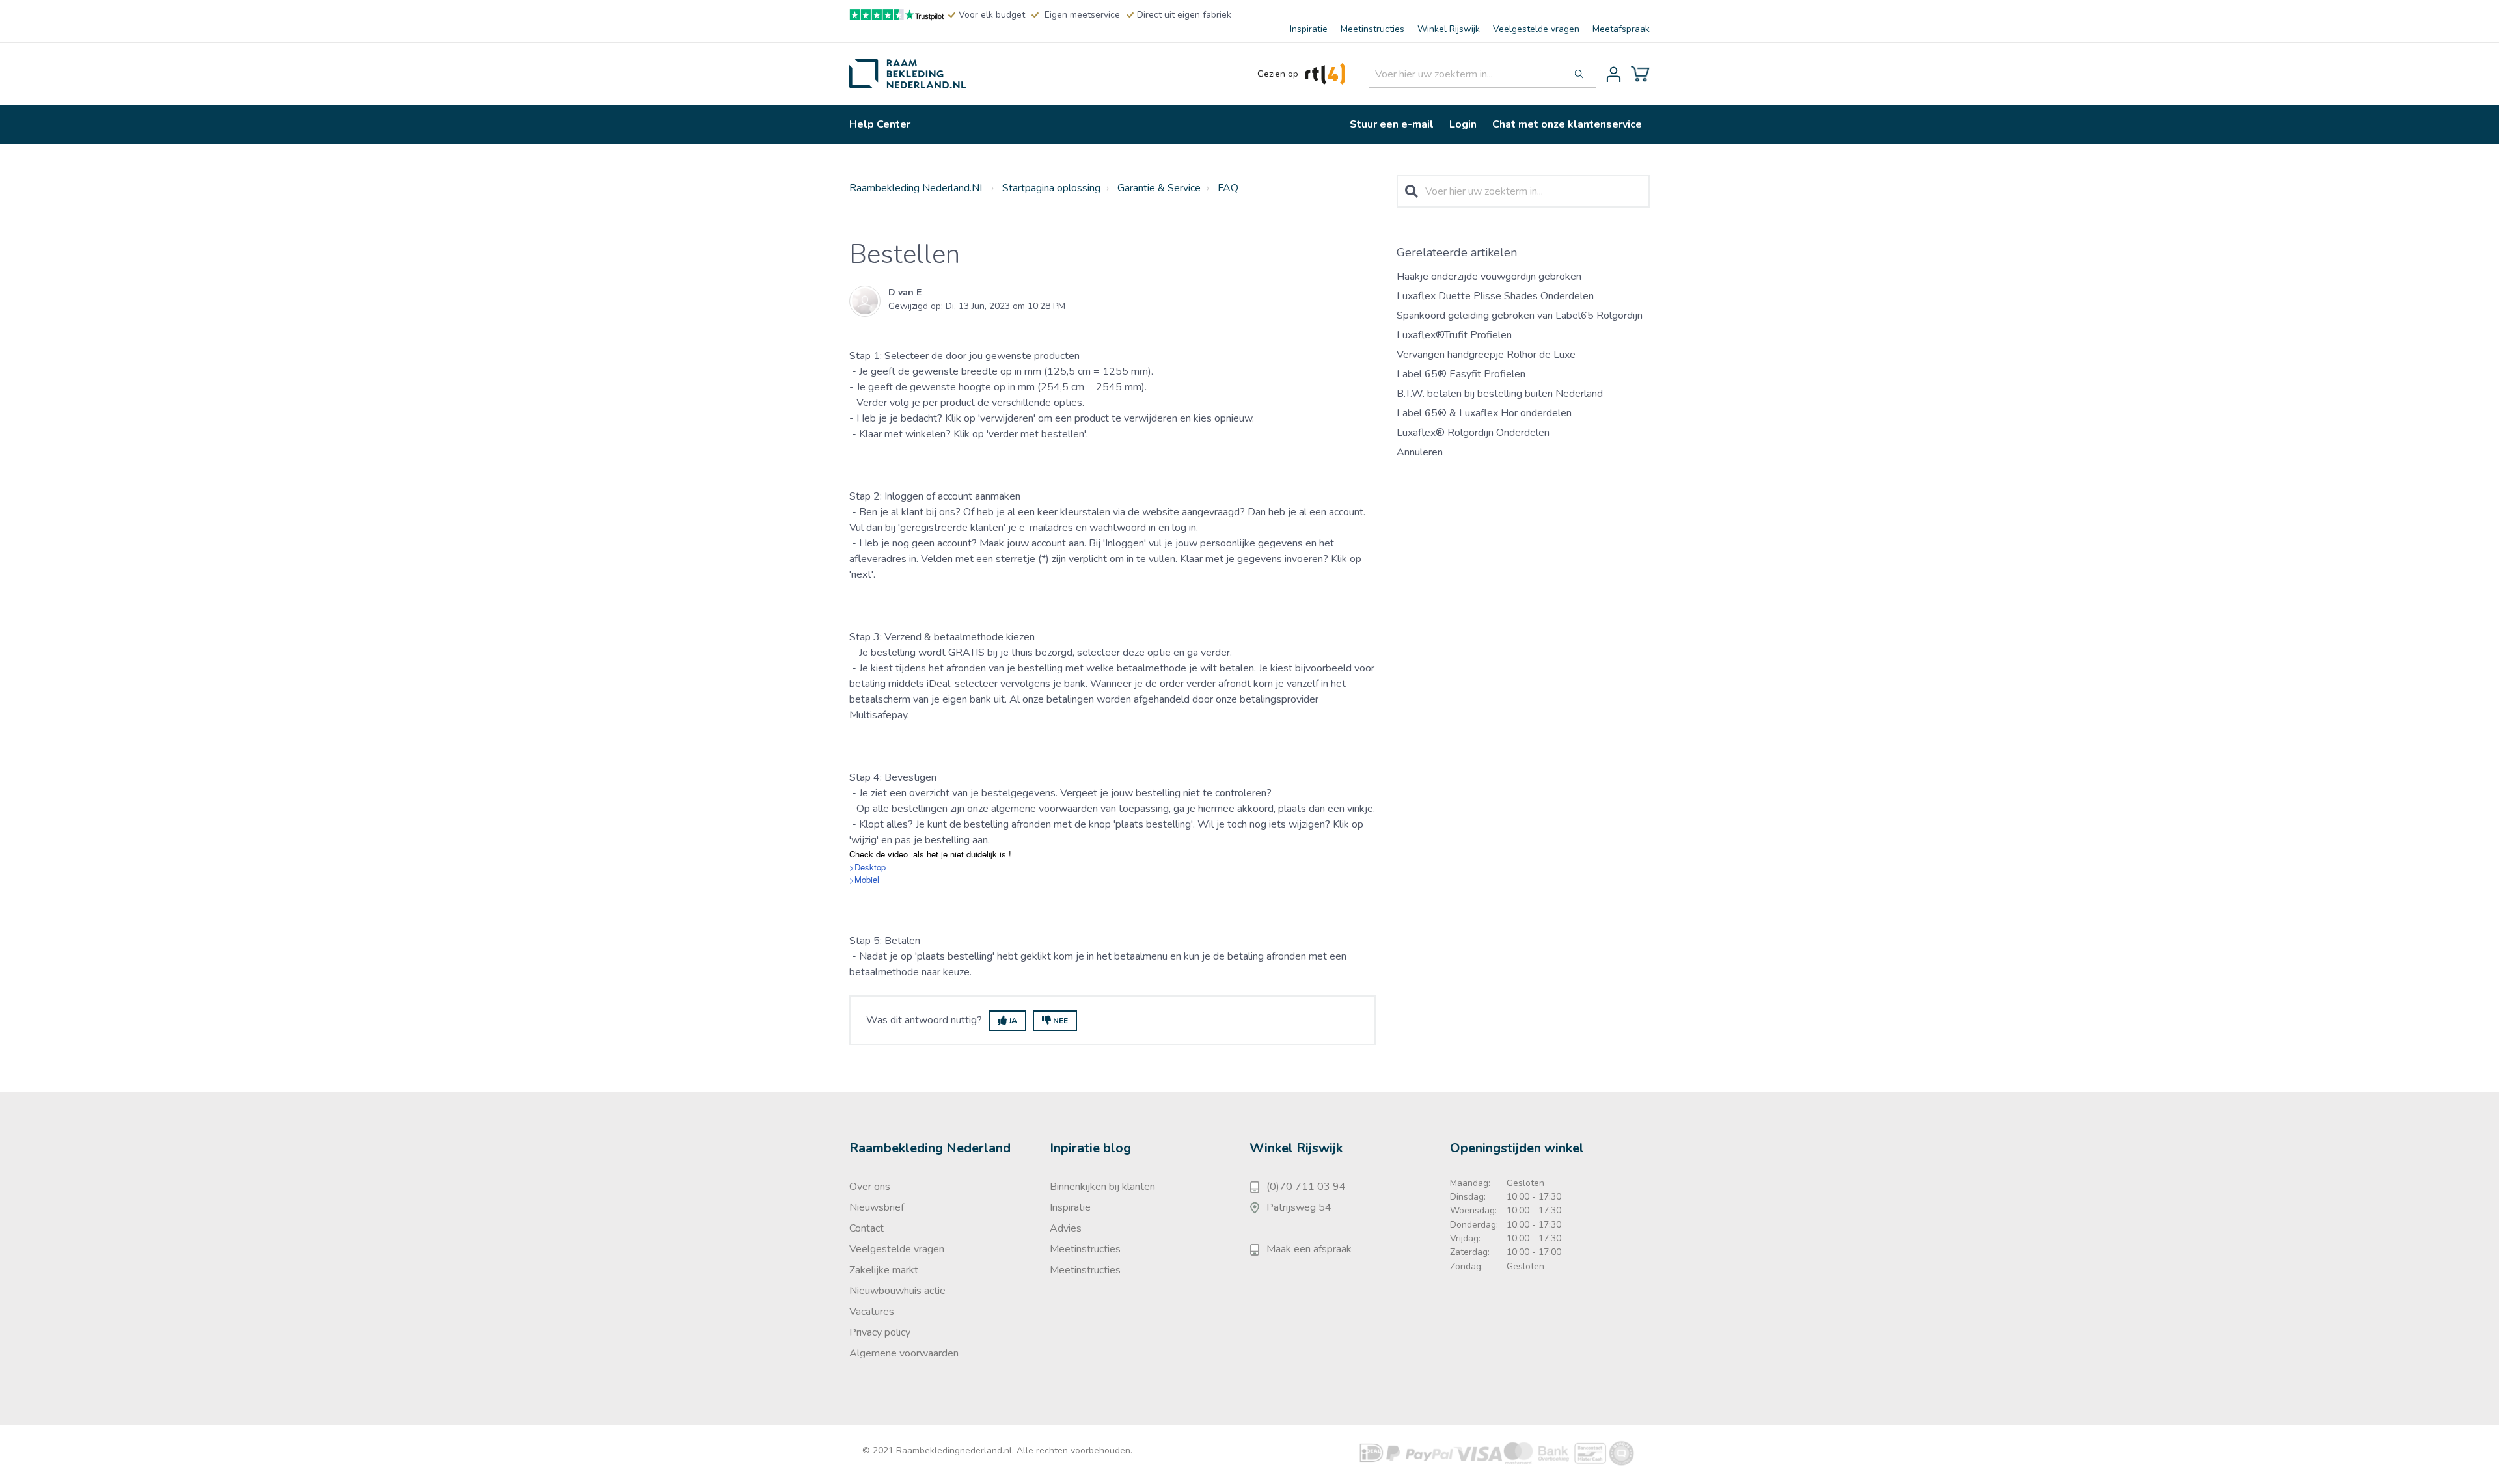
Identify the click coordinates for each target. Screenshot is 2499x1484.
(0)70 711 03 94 (1306, 1187)
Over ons (870, 1187)
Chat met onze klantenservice (1567, 124)
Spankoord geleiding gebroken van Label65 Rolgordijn (1520, 316)
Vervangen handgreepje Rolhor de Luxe (1486, 355)
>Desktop (867, 867)
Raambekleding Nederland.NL (917, 188)
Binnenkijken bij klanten (1102, 1187)
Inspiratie (1309, 29)
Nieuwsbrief (877, 1207)
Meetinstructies (1372, 29)
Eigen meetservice (1082, 15)
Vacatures (872, 1312)
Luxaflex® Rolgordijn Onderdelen (1473, 433)
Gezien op (1278, 74)
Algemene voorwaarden (904, 1353)
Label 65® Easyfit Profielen (1461, 374)
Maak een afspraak (1309, 1249)
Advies (1066, 1228)
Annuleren (1420, 452)
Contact (867, 1228)
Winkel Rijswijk (1449, 29)
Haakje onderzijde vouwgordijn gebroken (1489, 277)
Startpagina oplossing (1051, 188)
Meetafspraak (1621, 29)
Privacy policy (880, 1332)
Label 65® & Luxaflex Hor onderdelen (1484, 413)
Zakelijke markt (884, 1270)
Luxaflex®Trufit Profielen (1454, 335)
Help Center (880, 124)
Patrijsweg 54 (1299, 1207)
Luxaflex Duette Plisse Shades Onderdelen (1495, 296)
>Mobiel (864, 879)
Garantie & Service (1159, 188)
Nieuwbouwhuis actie (897, 1291)
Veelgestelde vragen (1536, 29)
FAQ (1228, 188)
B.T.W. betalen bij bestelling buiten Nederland (1500, 394)
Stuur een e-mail (1392, 124)
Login (1463, 124)
